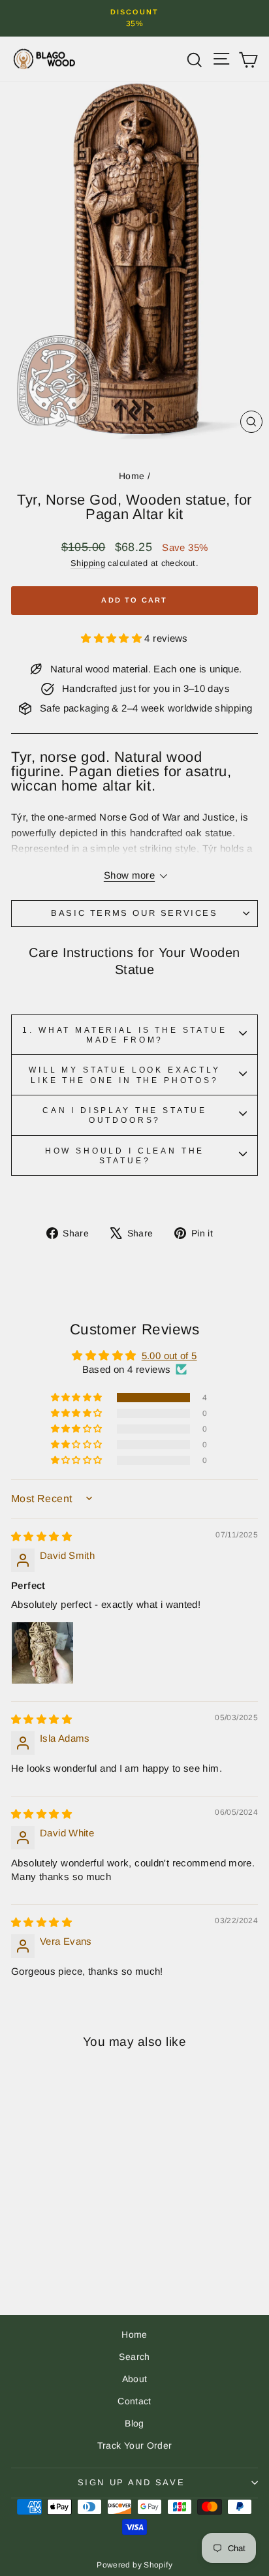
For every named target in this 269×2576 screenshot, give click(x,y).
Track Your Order (135, 2445)
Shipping (88, 563)
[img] (41, 1536)
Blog (134, 2423)
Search (134, 2357)
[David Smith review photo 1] (42, 1653)
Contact (134, 2401)
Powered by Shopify (134, 2565)
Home (132, 476)
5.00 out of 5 (169, 1356)
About (135, 2379)
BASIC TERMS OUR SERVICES (134, 913)
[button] (113, 638)
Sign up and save (132, 2482)
